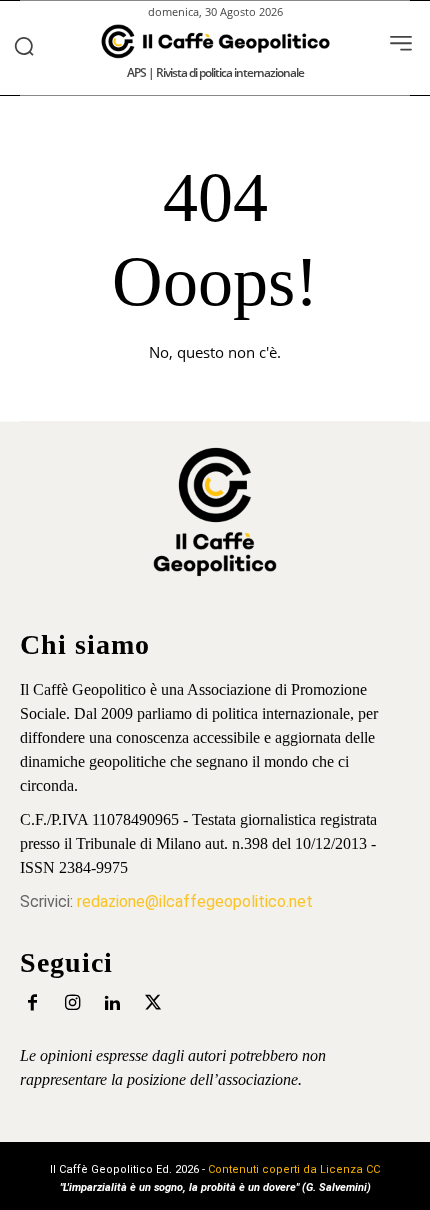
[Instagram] (72, 1003)
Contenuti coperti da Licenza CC (294, 1169)
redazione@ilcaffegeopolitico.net (195, 901)
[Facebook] (32, 1003)
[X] (152, 1003)
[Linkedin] (112, 1003)
